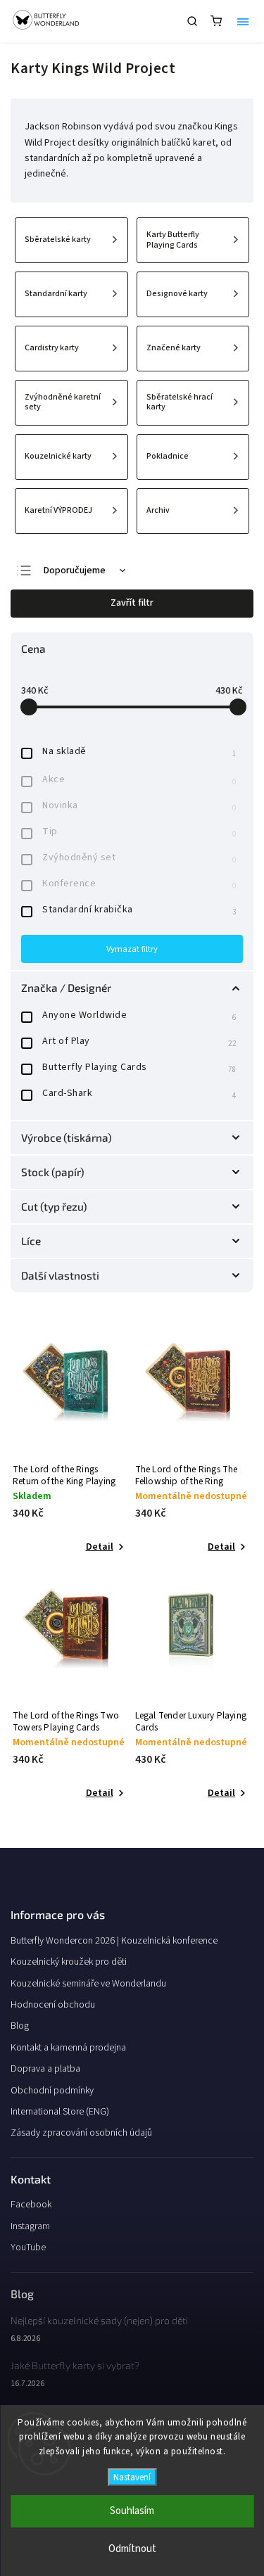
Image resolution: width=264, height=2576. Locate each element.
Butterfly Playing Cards (139, 1067)
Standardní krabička (139, 910)
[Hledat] (192, 21)
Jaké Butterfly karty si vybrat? (75, 2365)
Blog (20, 2026)
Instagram (30, 2226)
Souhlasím (132, 2511)
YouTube (28, 2247)
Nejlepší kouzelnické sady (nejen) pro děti (99, 2320)
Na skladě (139, 752)
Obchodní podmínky (52, 2091)
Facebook (31, 2205)
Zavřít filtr (132, 603)
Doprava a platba (45, 2069)
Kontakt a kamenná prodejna (68, 2048)
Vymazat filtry (132, 949)
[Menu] (243, 21)
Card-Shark (139, 1093)
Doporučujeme (75, 570)
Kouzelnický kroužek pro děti (69, 1962)
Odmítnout (132, 2549)
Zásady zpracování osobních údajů (81, 2133)
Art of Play (139, 1041)
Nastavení (132, 2477)
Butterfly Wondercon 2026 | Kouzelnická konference (114, 1941)
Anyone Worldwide (139, 1015)
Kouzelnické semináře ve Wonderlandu (88, 1984)
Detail (100, 1547)
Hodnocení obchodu (53, 2005)
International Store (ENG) (60, 2112)
